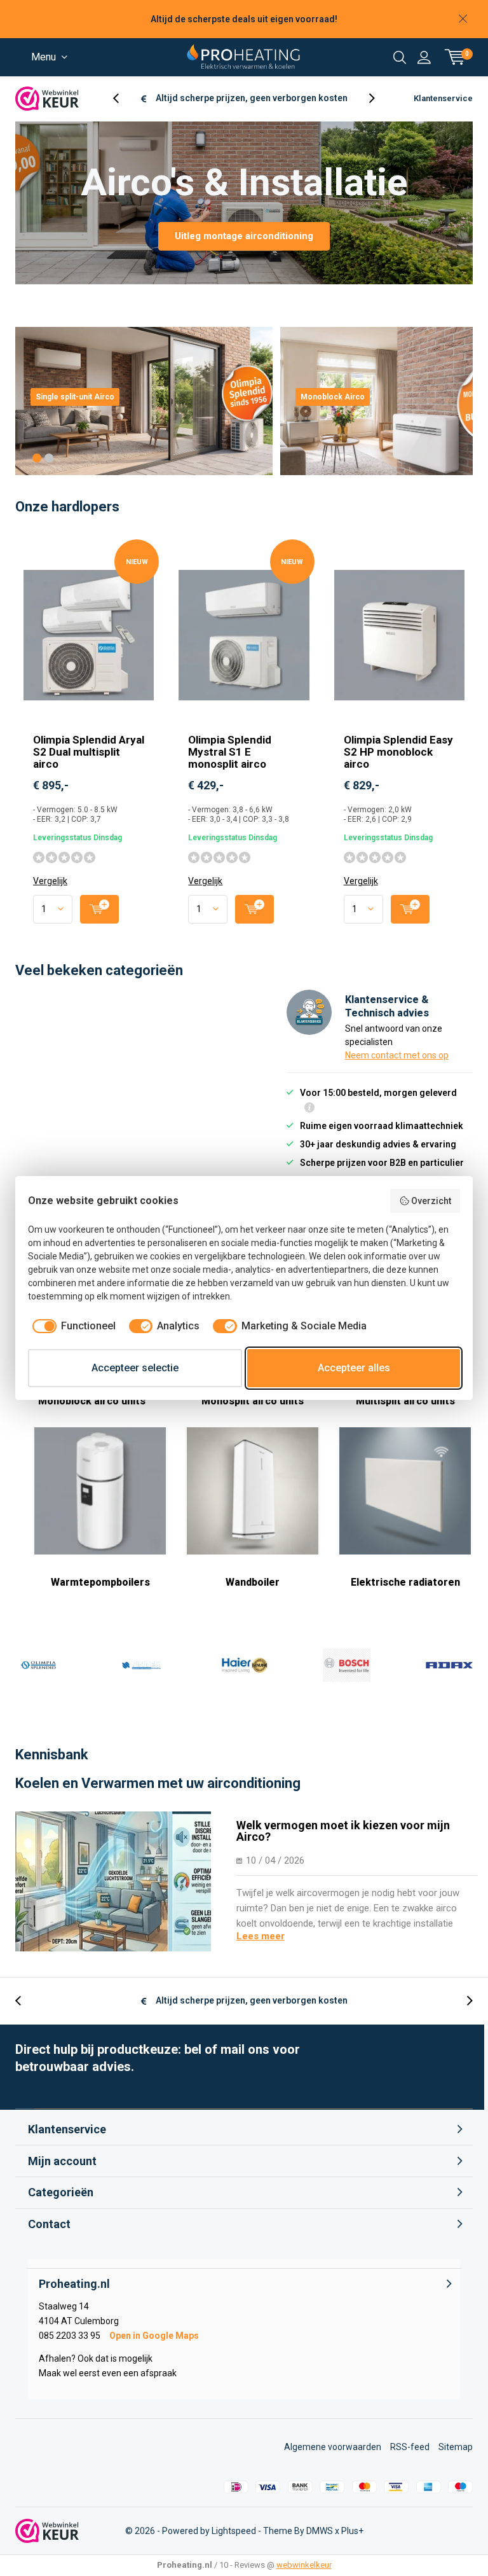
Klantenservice (443, 98)
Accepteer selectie (135, 1368)
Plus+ (352, 2531)
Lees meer (261, 1936)
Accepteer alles (354, 1368)
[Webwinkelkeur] (47, 99)
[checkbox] (72, 1326)
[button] (37, 458)
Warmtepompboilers (100, 1582)
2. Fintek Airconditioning (141, 1665)
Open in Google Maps (154, 2336)
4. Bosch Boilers (346, 1665)
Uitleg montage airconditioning (244, 236)
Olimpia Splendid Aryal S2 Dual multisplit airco (89, 752)
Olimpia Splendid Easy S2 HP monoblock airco (398, 752)
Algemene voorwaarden (333, 2447)
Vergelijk (50, 881)
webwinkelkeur (304, 2565)
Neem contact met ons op (397, 1055)
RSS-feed (410, 2447)
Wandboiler (253, 1582)
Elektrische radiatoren (405, 1582)
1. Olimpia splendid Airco (39, 1665)
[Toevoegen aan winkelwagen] (99, 909)
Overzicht (431, 1201)
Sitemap (456, 2447)
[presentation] (123, 98)
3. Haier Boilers (244, 1665)
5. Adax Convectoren (449, 1665)
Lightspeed (234, 2531)
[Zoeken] (400, 57)
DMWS (320, 2531)
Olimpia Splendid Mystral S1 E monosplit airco (230, 752)
